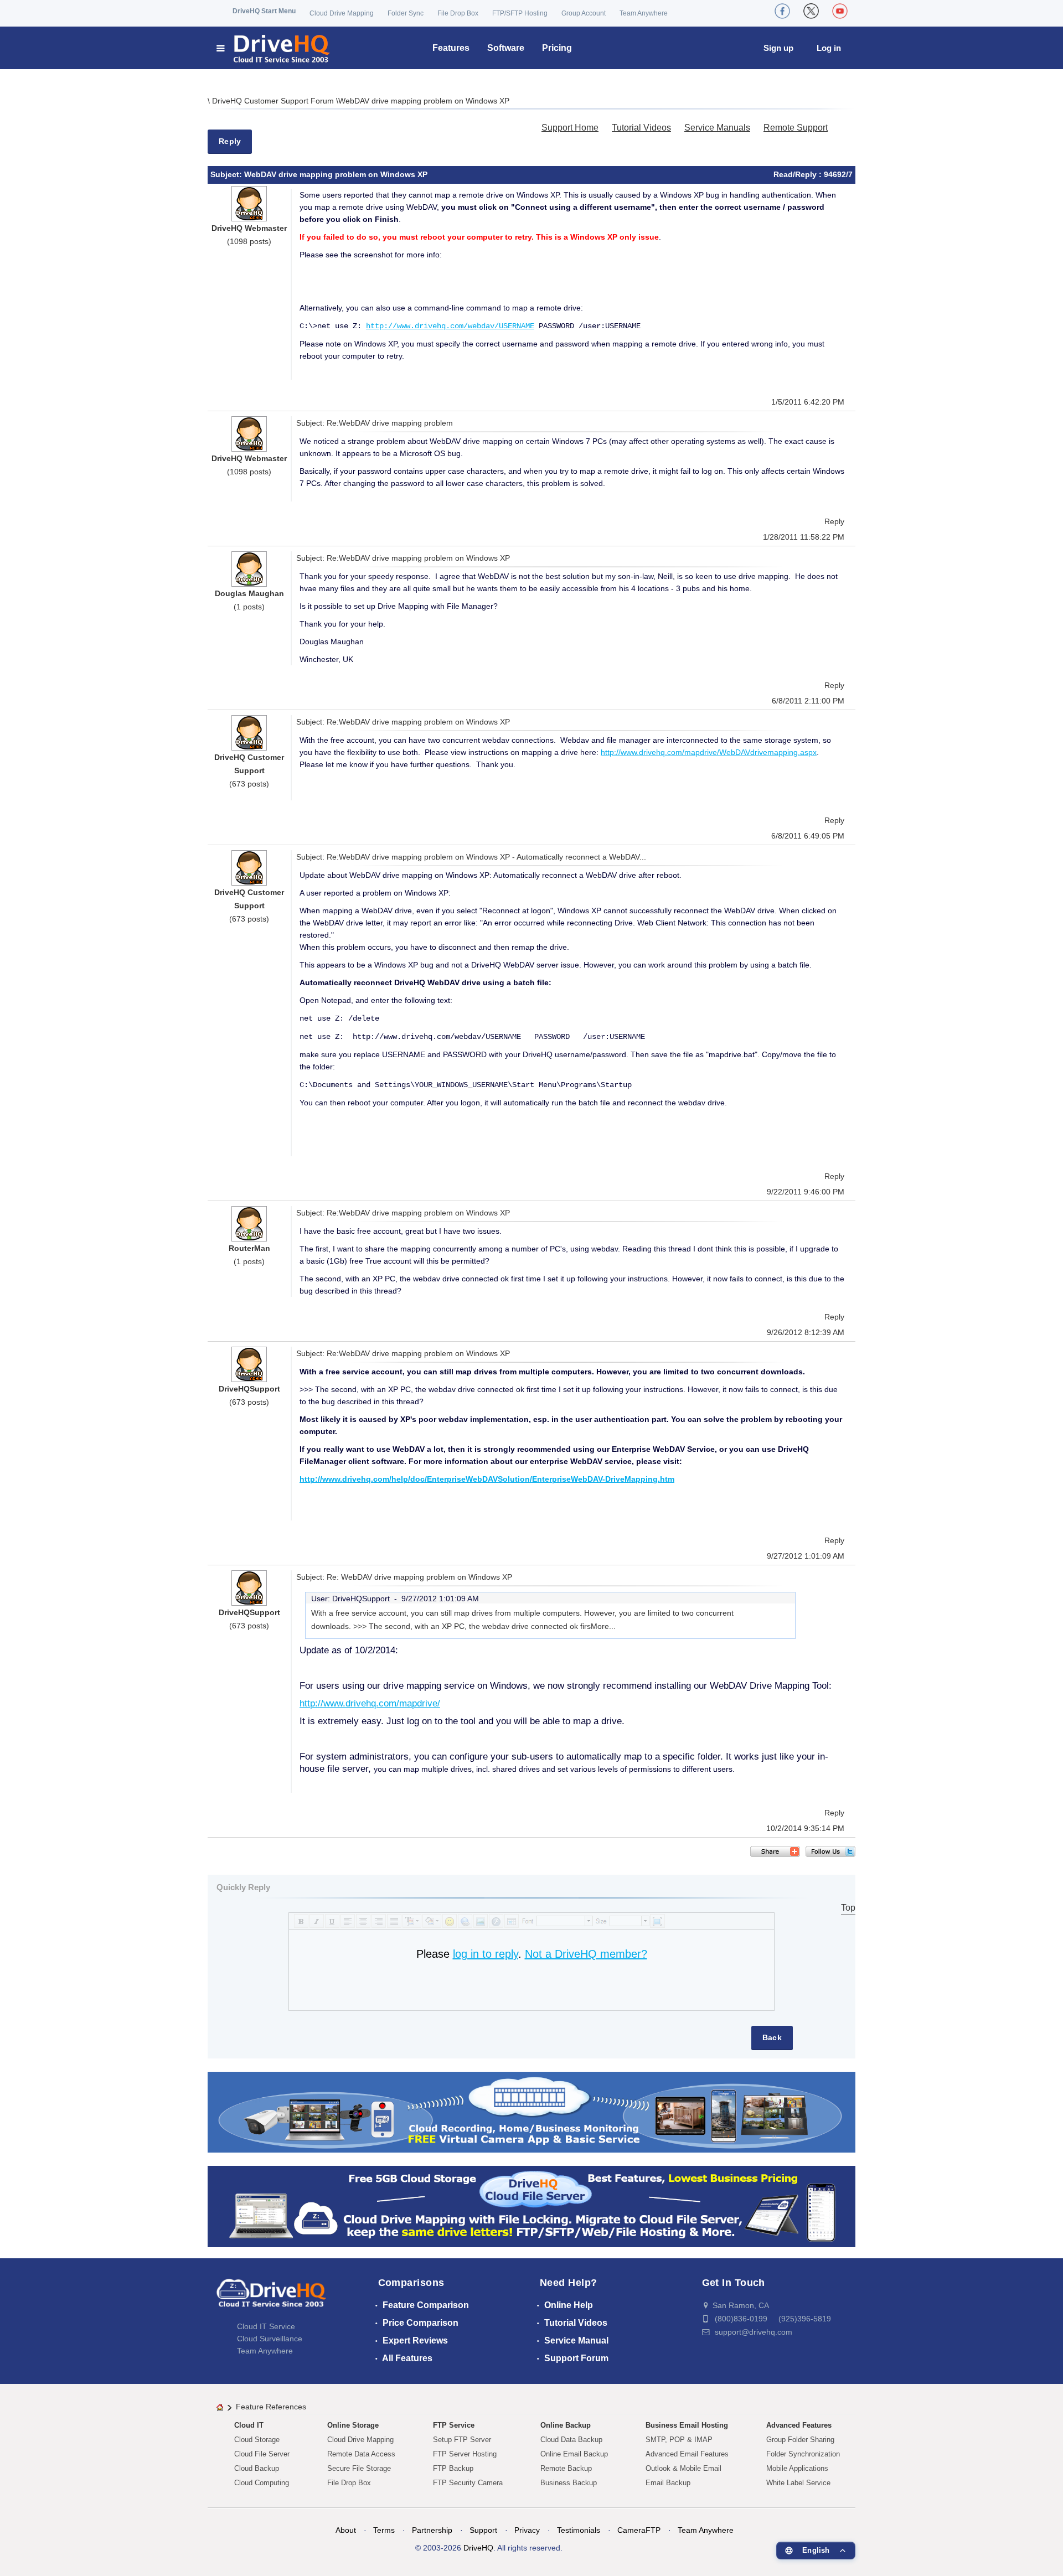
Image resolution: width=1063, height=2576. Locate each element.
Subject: (227, 174)
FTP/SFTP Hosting (520, 13)
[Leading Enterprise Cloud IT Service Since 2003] (531, 2206)
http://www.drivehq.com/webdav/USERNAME (450, 326)
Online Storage (353, 2425)
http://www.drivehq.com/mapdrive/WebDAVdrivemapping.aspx (709, 752)
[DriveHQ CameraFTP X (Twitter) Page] (811, 11)
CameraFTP (639, 2530)
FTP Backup (453, 2468)
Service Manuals (717, 128)
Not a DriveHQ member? (586, 1954)
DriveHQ (478, 2548)
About (346, 2530)
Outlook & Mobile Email (683, 2468)
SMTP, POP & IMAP (679, 2440)
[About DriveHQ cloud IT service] (271, 2298)
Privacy (527, 2530)
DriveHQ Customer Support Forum (274, 101)
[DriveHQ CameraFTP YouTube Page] (840, 11)
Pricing (557, 48)
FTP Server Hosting (465, 2454)
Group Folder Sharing (800, 2440)
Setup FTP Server (462, 2440)
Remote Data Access (361, 2454)
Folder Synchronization (803, 2454)
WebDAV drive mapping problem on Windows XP (424, 101)
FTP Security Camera (468, 2483)
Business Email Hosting (687, 2425)
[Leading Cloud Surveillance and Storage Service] (531, 2111)
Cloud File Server (262, 2454)
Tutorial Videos (641, 128)
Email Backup (668, 2483)
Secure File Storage (359, 2468)
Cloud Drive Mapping (342, 13)
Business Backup (569, 2483)
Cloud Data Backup (571, 2440)
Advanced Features (799, 2425)
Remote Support (796, 128)
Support (483, 2530)
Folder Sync (406, 13)
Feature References (271, 2407)
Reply (230, 141)
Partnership (432, 2530)
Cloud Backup (257, 2468)
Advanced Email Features (687, 2454)
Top (848, 1908)
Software (506, 48)
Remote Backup (566, 2468)
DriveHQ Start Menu (264, 11)
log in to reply (486, 1954)
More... (603, 1626)
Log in (829, 48)
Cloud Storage (257, 2440)
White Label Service (798, 2483)
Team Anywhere (644, 13)
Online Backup (566, 2425)
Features (451, 48)
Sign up (778, 48)
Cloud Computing (262, 2483)
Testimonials (579, 2530)
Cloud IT (249, 2425)
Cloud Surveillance (270, 2339)
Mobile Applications (797, 2468)
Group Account (584, 13)
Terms (384, 2530)
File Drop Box (458, 13)
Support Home (570, 128)
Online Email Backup (574, 2454)
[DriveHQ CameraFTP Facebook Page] (782, 11)
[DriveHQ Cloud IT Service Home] (274, 48)
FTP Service (454, 2425)
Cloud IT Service (266, 2326)
